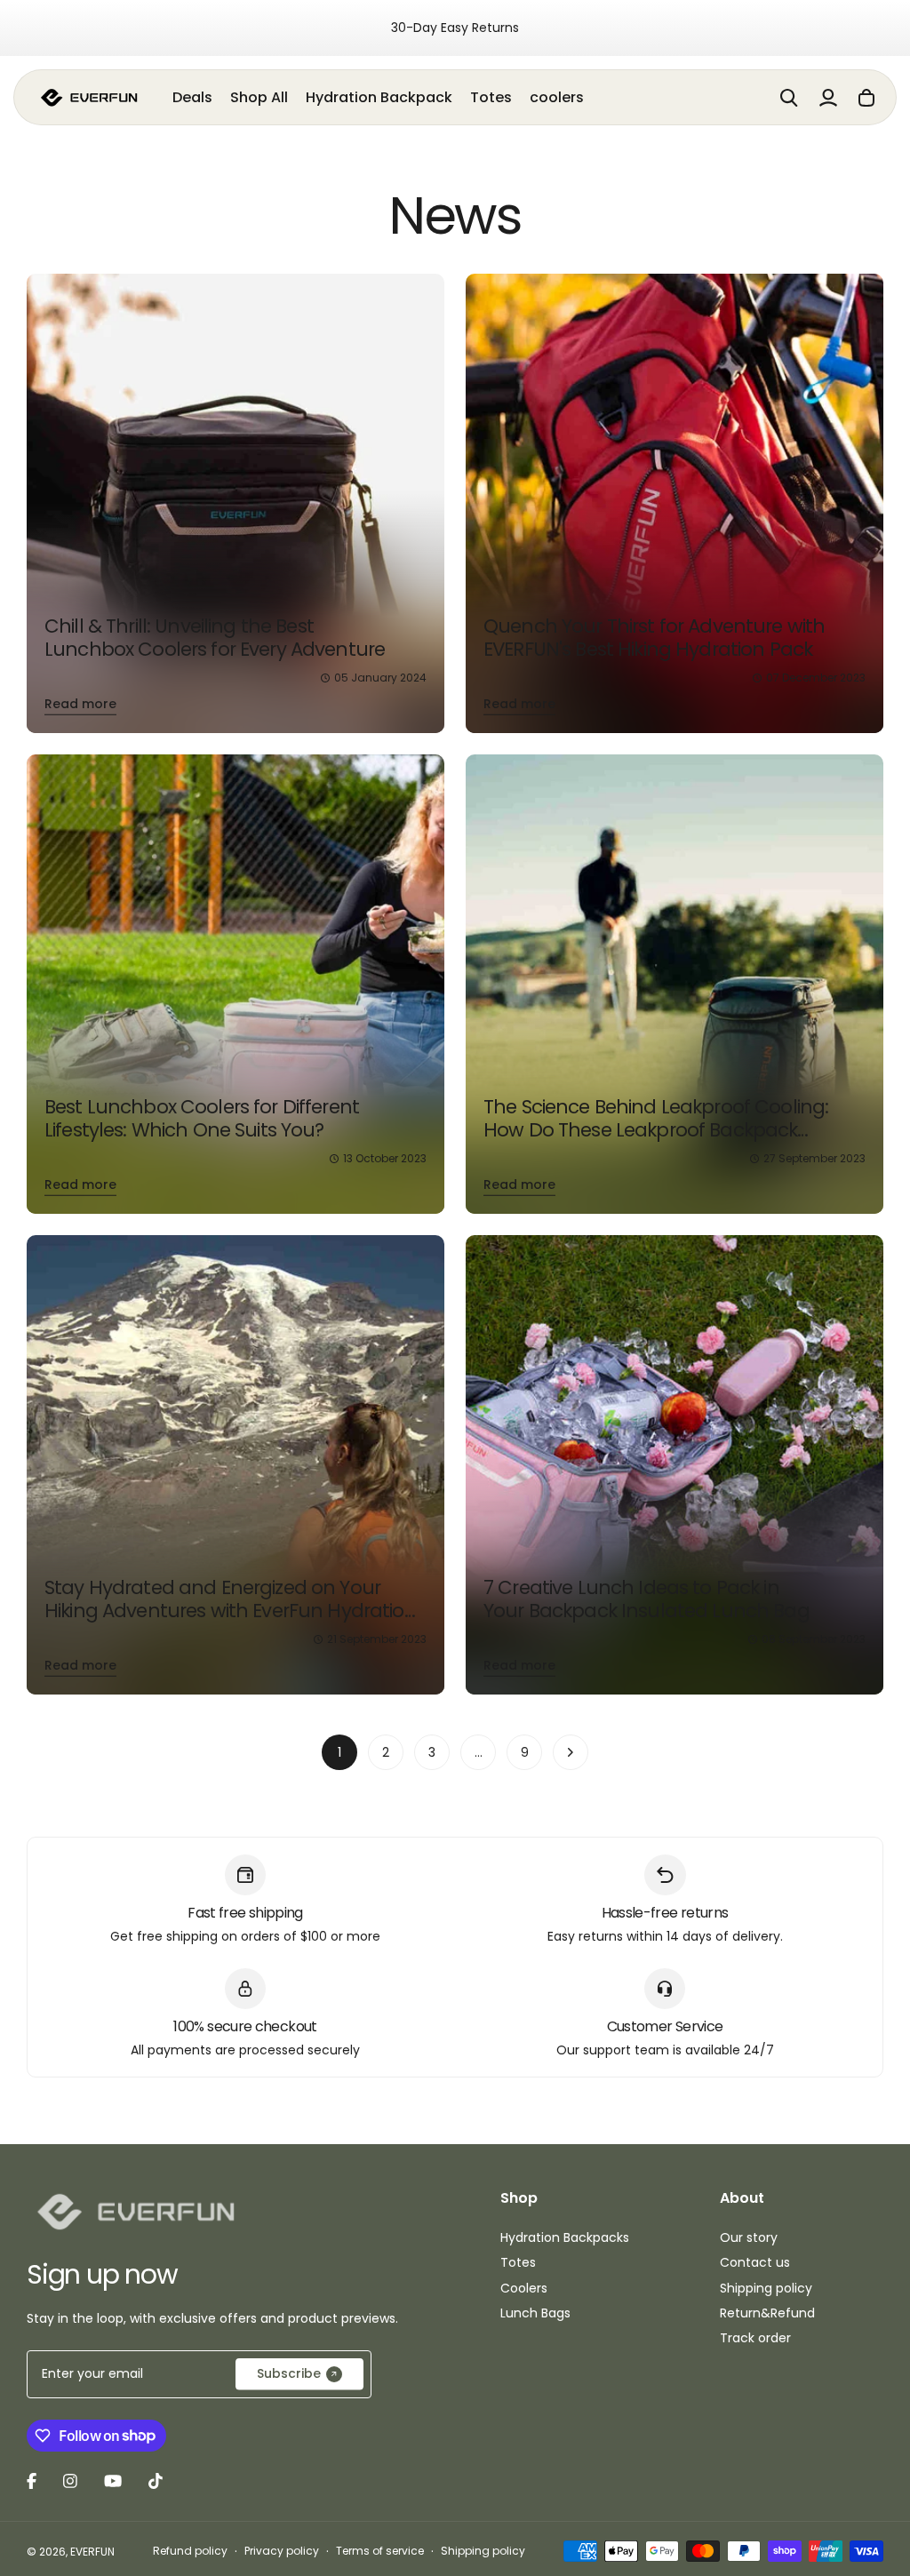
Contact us (755, 2262)
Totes (491, 97)
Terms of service (380, 2551)
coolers (557, 97)
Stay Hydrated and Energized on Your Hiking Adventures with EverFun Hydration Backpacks (231, 1610)
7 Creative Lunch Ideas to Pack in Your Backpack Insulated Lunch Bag (647, 1599)
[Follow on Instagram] (70, 2481)
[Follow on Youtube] (113, 2481)
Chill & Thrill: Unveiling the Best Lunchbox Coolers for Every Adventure (215, 638)
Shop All (259, 97)
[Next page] (571, 1752)
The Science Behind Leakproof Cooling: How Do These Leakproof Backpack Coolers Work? (656, 1129)
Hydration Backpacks (565, 2237)
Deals (192, 97)
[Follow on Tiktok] (156, 2481)
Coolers (524, 2288)
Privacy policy (282, 2551)
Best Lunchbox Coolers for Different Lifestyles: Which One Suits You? (202, 1118)
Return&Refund (767, 2313)
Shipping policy (766, 2288)
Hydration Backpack (379, 97)
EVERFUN (92, 2552)
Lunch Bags (535, 2313)
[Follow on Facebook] (32, 2481)
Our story (749, 2237)
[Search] (789, 98)
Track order (755, 2338)
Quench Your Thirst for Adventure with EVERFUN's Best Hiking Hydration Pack (654, 638)
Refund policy (190, 2551)
